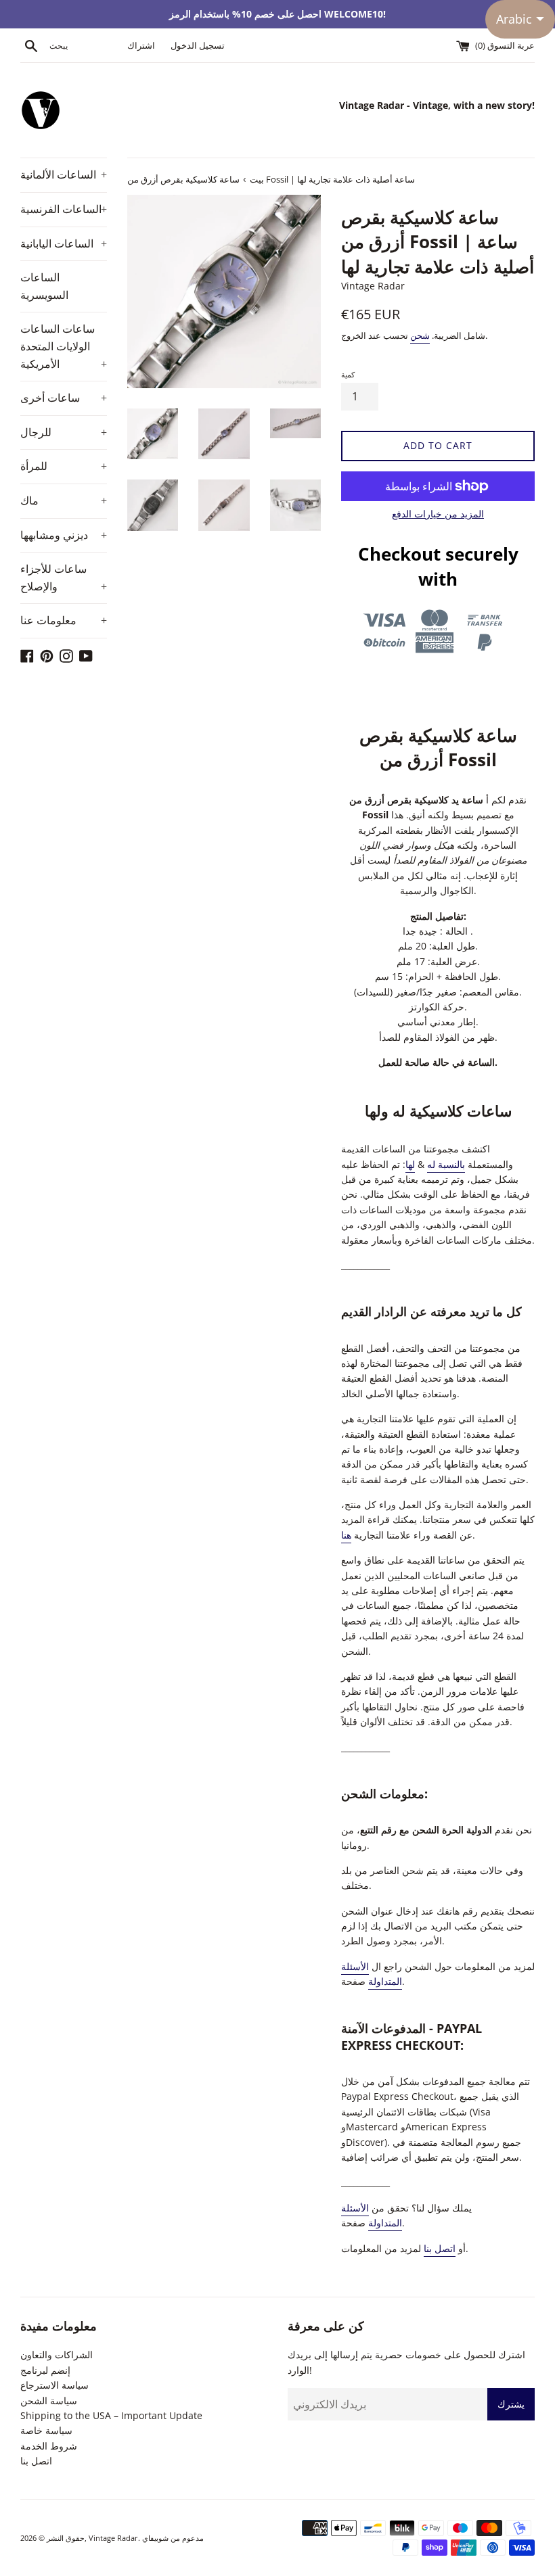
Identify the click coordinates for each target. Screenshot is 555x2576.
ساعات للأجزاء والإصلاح (64, 578)
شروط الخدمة (49, 2446)
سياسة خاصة (46, 2430)
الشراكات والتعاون (57, 2355)
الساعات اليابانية (64, 243)
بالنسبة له (446, 1164)
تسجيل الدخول (198, 46)
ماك (64, 500)
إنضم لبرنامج (45, 2370)
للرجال (64, 432)
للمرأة (64, 466)
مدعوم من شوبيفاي (173, 2538)
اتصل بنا (440, 2248)
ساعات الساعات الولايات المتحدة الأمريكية (64, 346)
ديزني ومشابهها (64, 535)
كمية (348, 374)
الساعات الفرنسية (64, 209)
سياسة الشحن (49, 2401)
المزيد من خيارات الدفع (438, 514)
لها (410, 1164)
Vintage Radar (113, 2538)
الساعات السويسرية (44, 286)
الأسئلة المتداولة (372, 1974)
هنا (346, 1535)
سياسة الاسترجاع (54, 2385)
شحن (420, 335)
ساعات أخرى (64, 398)
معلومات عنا (64, 620)
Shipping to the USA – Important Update (111, 2415)
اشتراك (141, 46)
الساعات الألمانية (64, 174)
